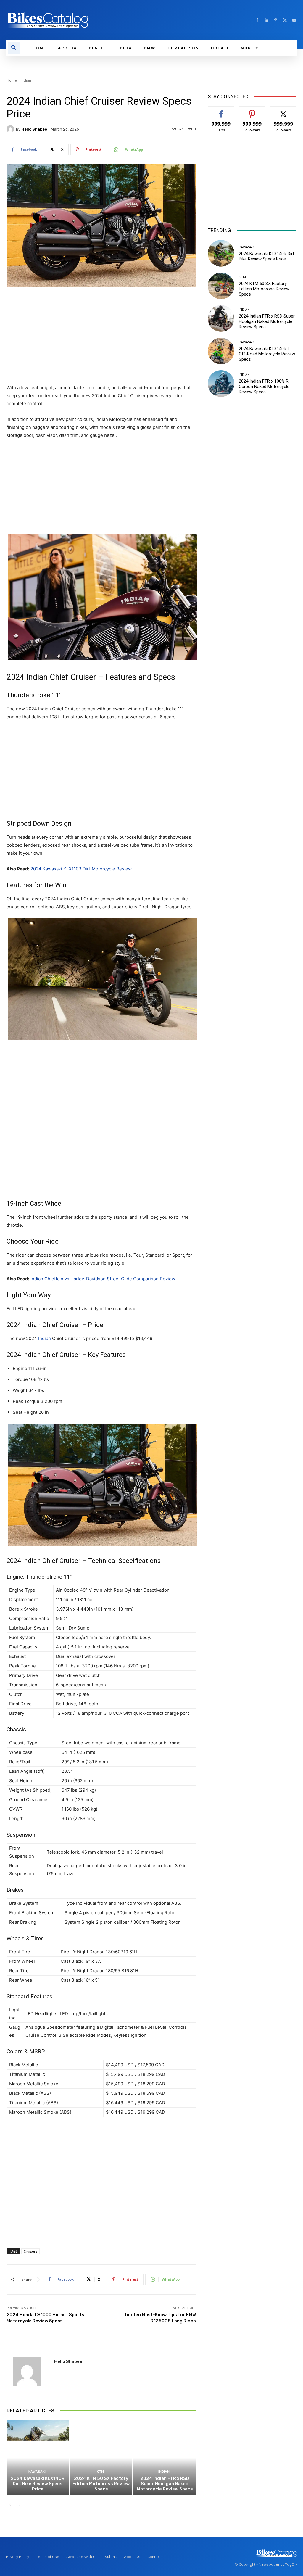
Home (12, 80)
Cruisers (30, 2251)
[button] (14, 48)
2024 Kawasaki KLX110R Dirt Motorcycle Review (81, 869)
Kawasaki (37, 2472)
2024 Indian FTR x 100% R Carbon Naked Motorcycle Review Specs (264, 387)
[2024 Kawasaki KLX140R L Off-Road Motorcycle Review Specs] (221, 351)
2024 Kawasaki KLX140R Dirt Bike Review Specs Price (38, 2484)
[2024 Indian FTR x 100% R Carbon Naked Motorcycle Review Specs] (221, 384)
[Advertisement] (101, 336)
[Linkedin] (266, 20)
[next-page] (20, 2505)
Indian (26, 80)
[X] (285, 20)
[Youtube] (294, 20)
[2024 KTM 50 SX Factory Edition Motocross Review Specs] (101, 2458)
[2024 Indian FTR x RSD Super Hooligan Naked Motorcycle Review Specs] (165, 2458)
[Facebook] (257, 20)
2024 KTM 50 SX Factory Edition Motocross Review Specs (101, 2484)
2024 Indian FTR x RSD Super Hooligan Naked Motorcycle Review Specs (165, 2484)
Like (221, 111)
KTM (100, 2472)
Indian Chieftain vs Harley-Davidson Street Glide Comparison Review (103, 1279)
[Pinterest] (276, 20)
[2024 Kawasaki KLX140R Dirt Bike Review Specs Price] (38, 2458)
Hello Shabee (34, 129)
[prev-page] (10, 2505)
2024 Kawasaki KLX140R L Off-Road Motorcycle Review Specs (267, 354)
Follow (252, 111)
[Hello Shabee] (11, 129)
